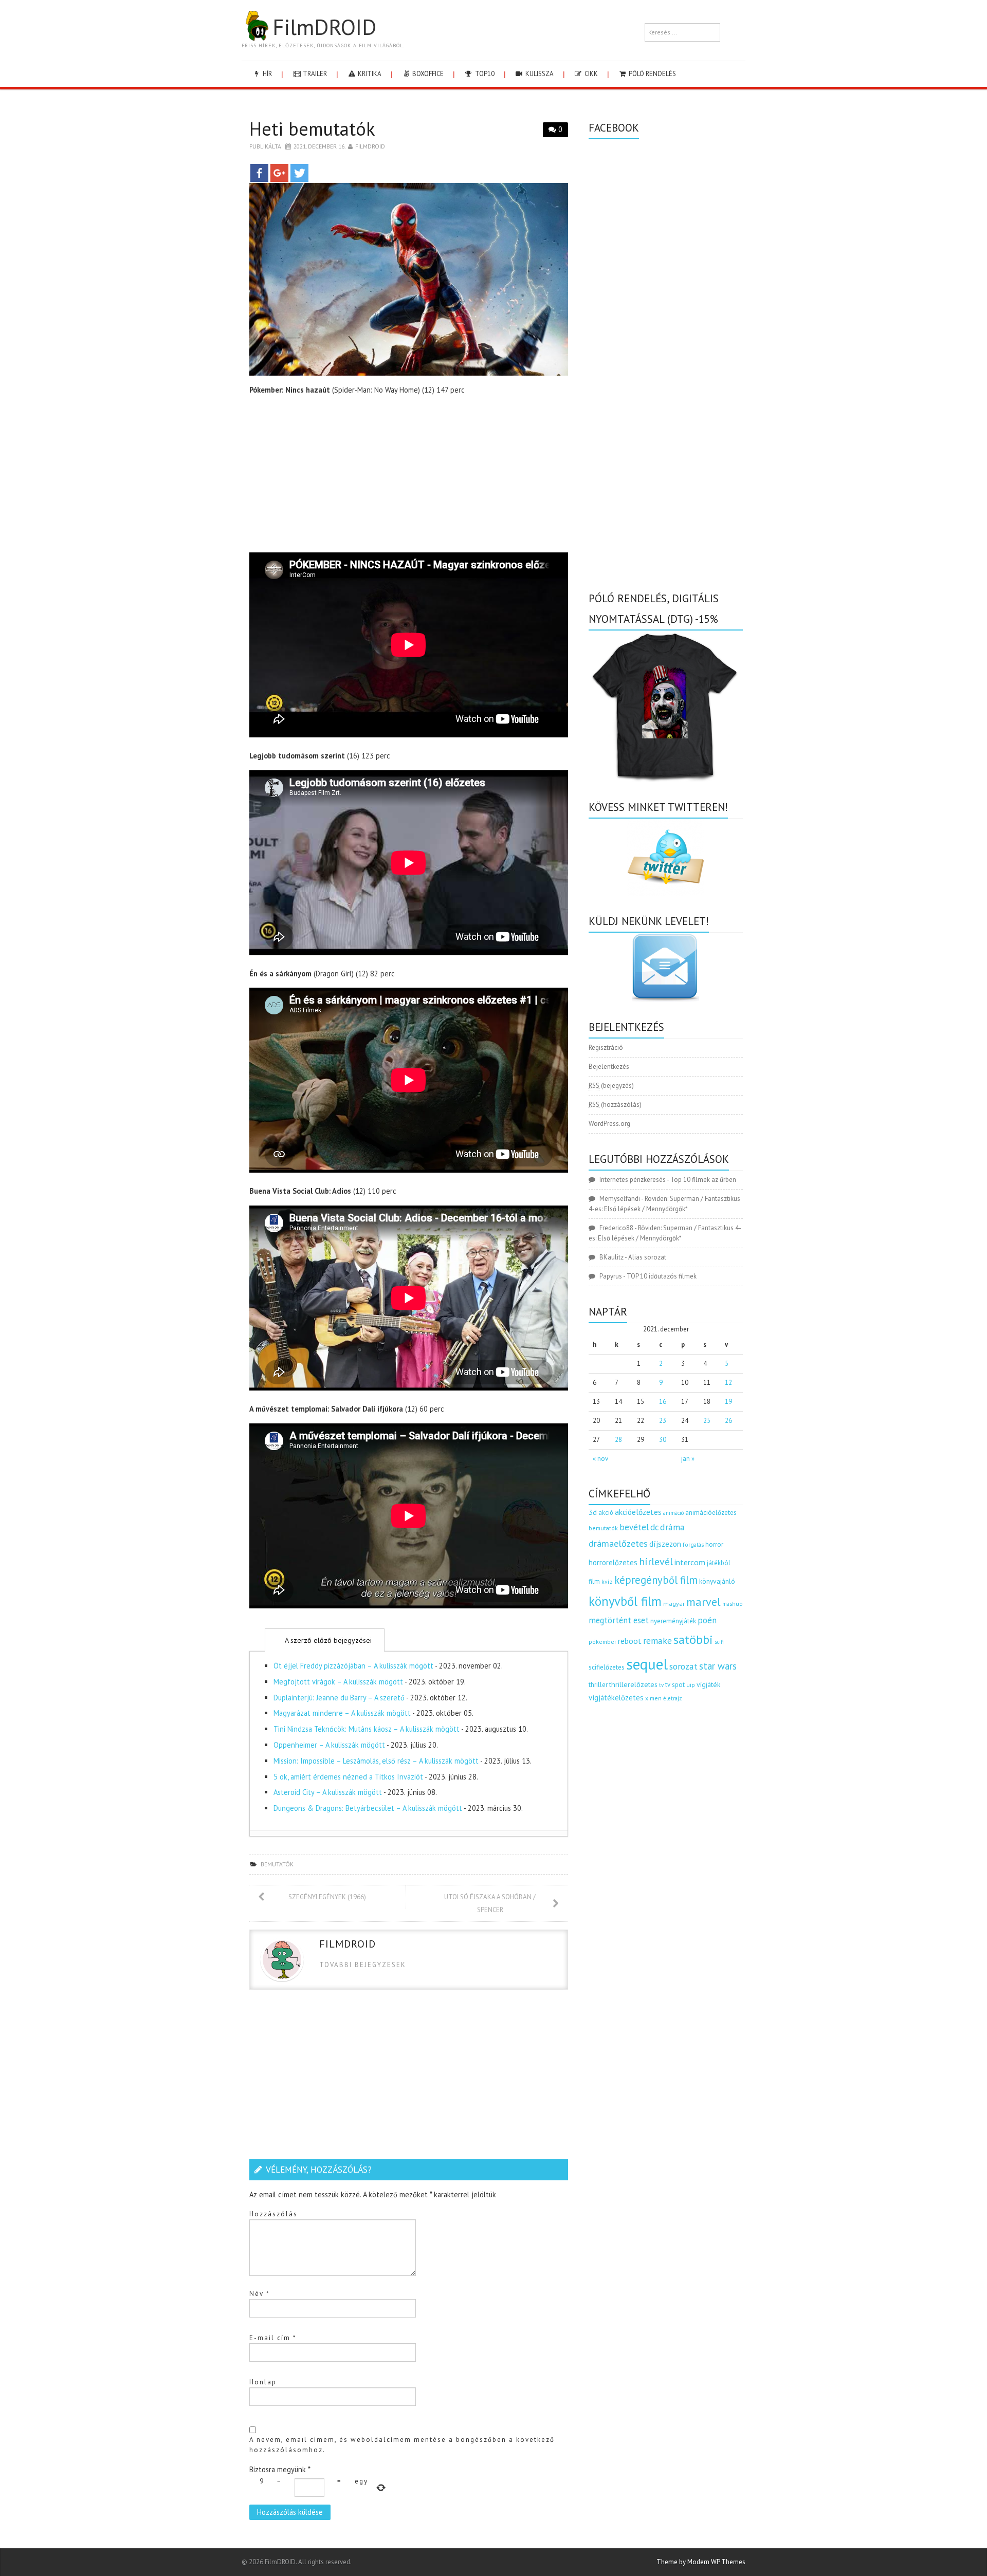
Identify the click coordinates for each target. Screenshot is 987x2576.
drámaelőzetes (618, 1543)
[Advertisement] (409, 476)
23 (663, 1421)
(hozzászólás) (615, 1105)
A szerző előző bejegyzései (327, 1640)
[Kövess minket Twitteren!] (666, 857)
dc (654, 1527)
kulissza (539, 74)
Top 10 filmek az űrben (703, 1180)
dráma (672, 1527)
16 (663, 1402)
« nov (600, 1459)
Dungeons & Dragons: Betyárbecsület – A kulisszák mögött (368, 1808)
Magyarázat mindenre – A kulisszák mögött (342, 1713)
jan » (688, 1459)
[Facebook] (259, 173)
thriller (598, 1685)
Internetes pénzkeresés (633, 1180)
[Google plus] (279, 173)
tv (661, 1685)
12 (728, 1383)
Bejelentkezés (609, 1067)
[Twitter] (299, 173)
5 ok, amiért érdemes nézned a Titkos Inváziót (348, 1777)
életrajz (673, 1698)
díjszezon (665, 1544)
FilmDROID (324, 27)
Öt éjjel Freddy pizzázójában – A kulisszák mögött (353, 1666)
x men (653, 1698)
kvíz (607, 1581)
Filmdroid (370, 146)
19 (728, 1402)
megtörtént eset (619, 1620)
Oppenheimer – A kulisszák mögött (329, 1745)
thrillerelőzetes (633, 1684)
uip (691, 1685)
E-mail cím (273, 2338)
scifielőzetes (607, 1667)
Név (260, 2294)
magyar (674, 1604)
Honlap (263, 2382)
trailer (314, 74)
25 (707, 1421)
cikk (590, 74)
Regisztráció (606, 1048)
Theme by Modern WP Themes (701, 2562)
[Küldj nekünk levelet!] (666, 967)
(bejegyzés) (611, 1086)
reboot (630, 1641)
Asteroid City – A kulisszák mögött (328, 1792)
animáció (673, 1513)
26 (728, 1421)
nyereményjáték (673, 1621)
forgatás (693, 1544)
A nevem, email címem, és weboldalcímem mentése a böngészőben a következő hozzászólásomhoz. (402, 2445)
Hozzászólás (273, 2214)
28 (618, 1440)
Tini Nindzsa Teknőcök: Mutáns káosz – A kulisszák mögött (367, 1729)
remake (657, 1641)
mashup (733, 1604)
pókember (602, 1642)
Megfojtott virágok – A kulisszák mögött (338, 1682)
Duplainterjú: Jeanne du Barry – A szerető (339, 1698)
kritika (369, 74)
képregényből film (656, 1580)
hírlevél (656, 1561)
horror (714, 1544)
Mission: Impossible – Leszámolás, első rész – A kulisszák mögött (376, 1761)
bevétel (634, 1527)
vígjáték (708, 1684)
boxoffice (427, 74)
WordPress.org (609, 1124)
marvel (703, 1602)
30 (663, 1440)
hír (267, 74)
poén (707, 1620)
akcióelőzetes (638, 1512)
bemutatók (277, 1864)
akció (606, 1512)
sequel (647, 1664)
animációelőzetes (711, 1513)
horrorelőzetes (613, 1562)
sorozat (683, 1666)
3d (593, 1512)
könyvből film (625, 1601)
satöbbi (693, 1639)
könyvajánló (717, 1581)
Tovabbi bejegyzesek (363, 1965)
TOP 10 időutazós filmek (662, 1276)
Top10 (484, 74)
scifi (719, 1642)
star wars (718, 1666)
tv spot (675, 1685)
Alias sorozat (647, 1257)
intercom (690, 1562)
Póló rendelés (652, 74)
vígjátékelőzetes (616, 1698)
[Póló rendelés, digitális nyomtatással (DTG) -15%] (666, 705)
